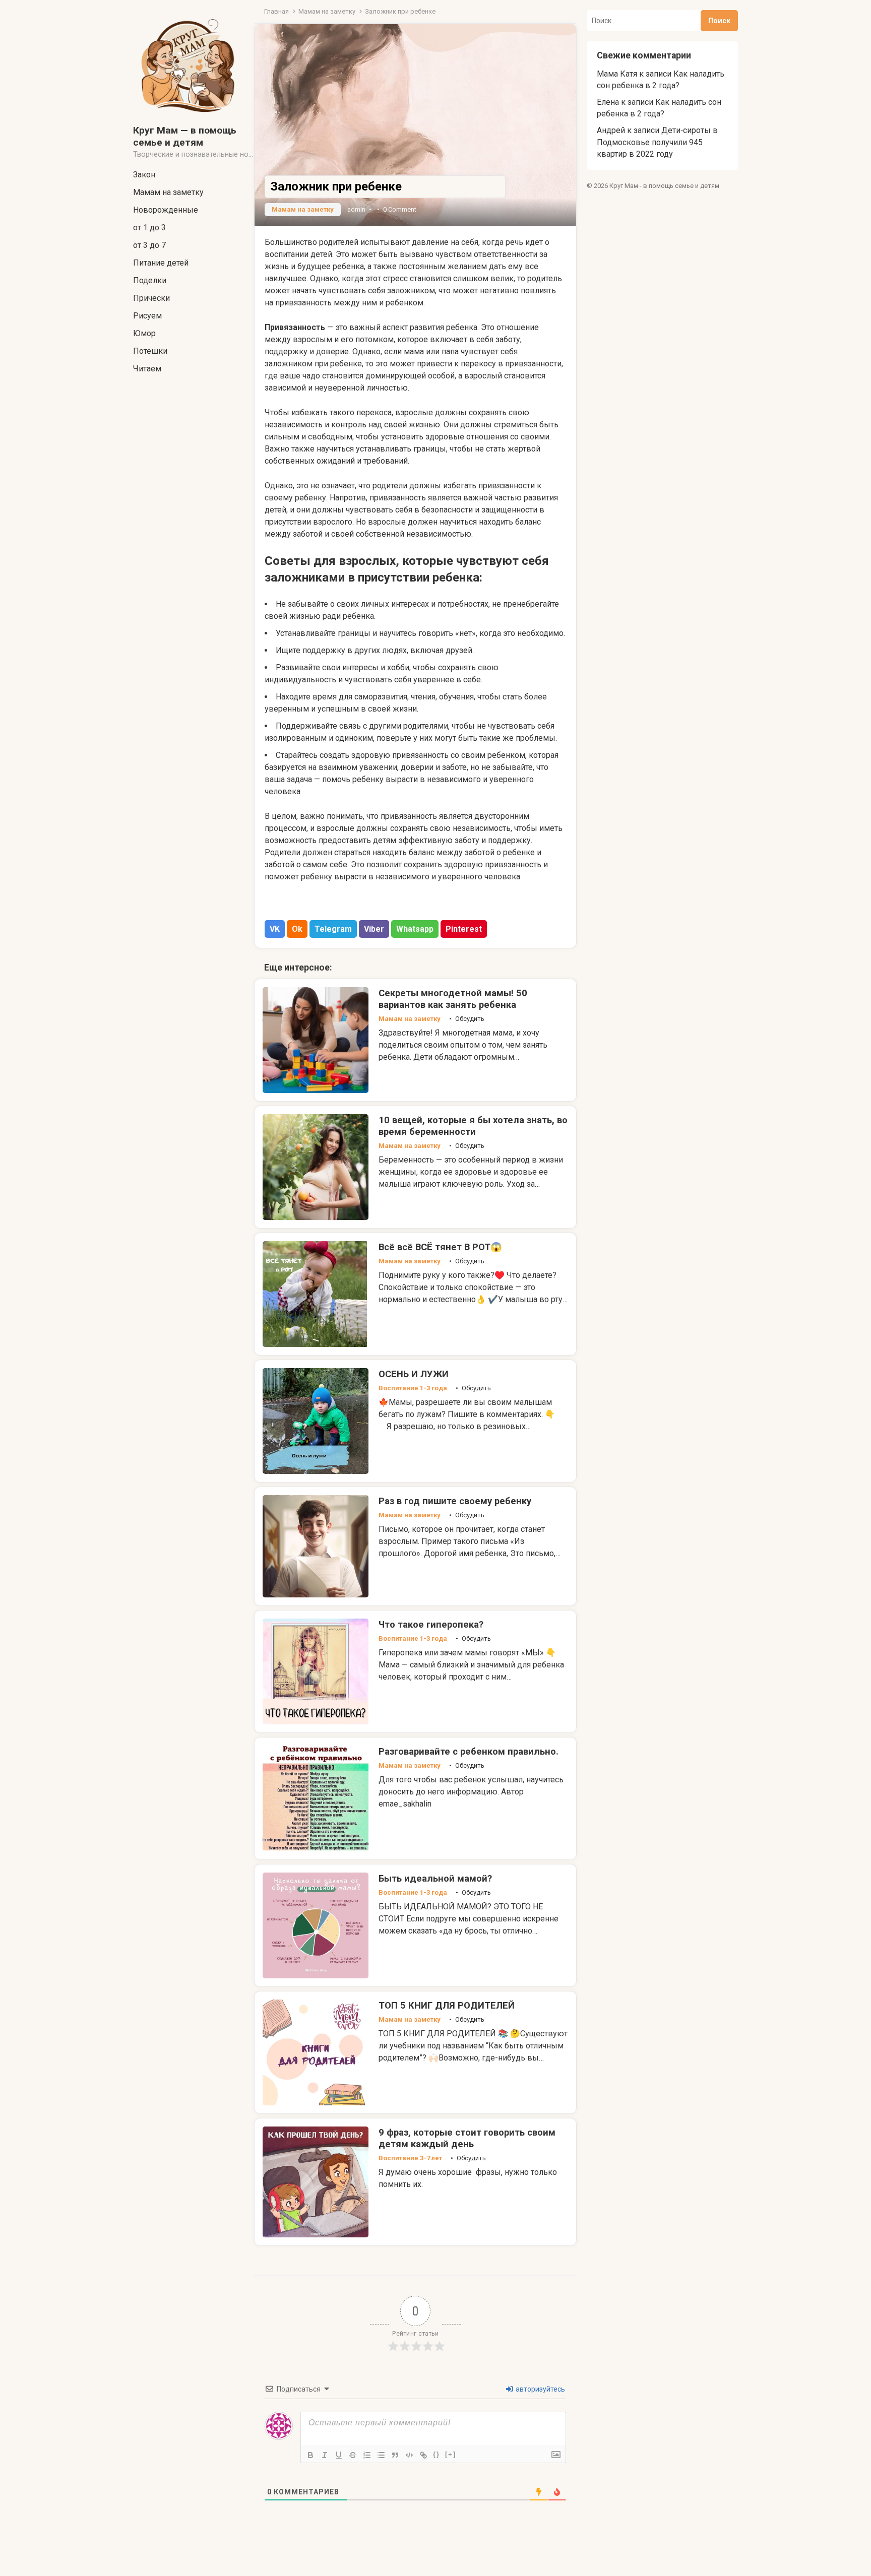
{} (437, 2454)
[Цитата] (395, 2455)
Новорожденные (166, 210)
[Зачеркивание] (353, 2455)
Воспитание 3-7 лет (410, 2158)
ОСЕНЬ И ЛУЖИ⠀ (417, 1374)
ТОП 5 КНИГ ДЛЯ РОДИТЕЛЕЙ (447, 2005)
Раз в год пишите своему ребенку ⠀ (459, 1501)
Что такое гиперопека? (431, 1624)
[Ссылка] (423, 2455)
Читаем (147, 369)
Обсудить (470, 1019)
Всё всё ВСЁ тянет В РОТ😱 (440, 1247)
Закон (144, 175)
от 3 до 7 (149, 245)
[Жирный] (310, 2455)
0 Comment (400, 209)
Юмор (144, 333)
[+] (451, 2454)
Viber (374, 929)
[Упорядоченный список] (367, 2455)
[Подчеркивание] (339, 2455)
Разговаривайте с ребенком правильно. (469, 1751)
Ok (297, 929)
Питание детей (161, 263)
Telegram (333, 929)
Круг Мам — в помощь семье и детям (185, 136)
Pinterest (464, 929)
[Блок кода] (409, 2455)
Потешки (150, 351)
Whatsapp (415, 929)
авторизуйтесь (540, 2389)
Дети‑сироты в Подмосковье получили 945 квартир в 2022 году (657, 142)
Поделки (150, 280)
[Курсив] (325, 2455)
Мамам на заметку (168, 192)
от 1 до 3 (149, 228)
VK (275, 929)
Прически (151, 298)
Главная (276, 11)
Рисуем (147, 316)
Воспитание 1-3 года (413, 1388)
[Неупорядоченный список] (381, 2455)
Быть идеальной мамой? (435, 1878)
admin (356, 209)
